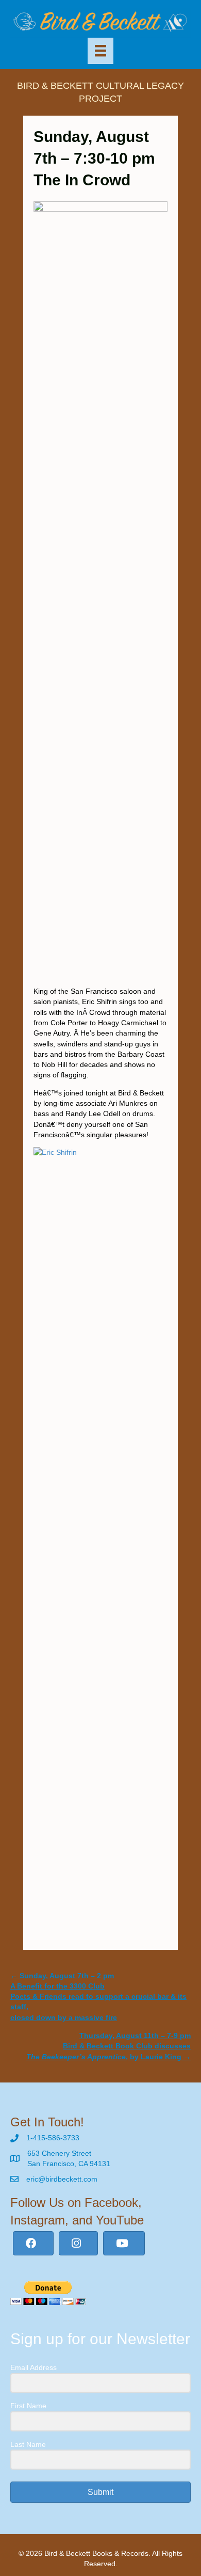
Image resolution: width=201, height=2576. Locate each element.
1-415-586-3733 (53, 2138)
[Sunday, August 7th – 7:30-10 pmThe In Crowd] (100, 209)
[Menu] (100, 51)
